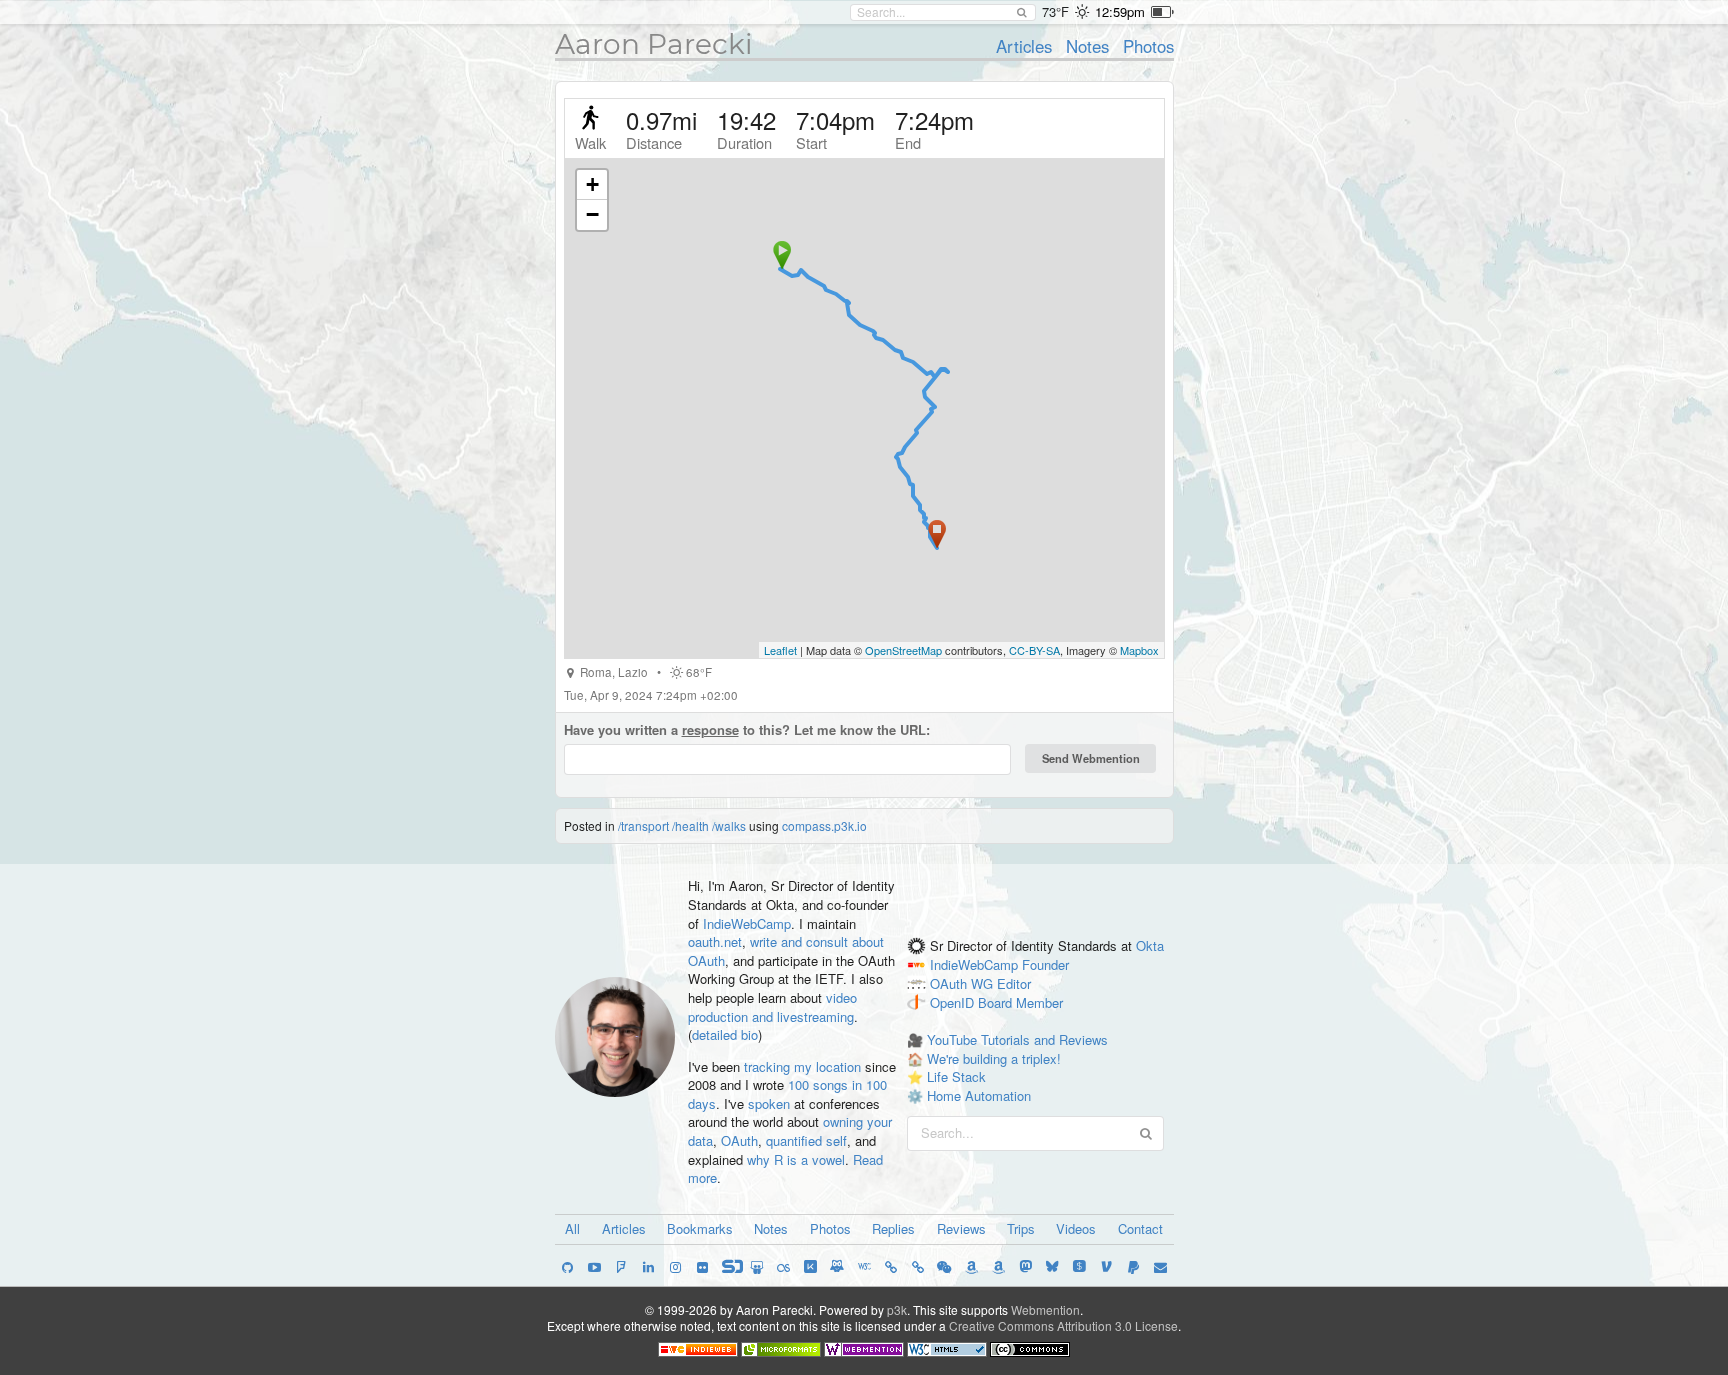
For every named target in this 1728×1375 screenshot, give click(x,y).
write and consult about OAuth (786, 951)
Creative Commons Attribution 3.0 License (1063, 1325)
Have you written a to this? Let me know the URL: (747, 730)
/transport (643, 825)
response (710, 729)
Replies (893, 1228)
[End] (937, 534)
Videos (1076, 1228)
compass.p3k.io (824, 825)
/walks (729, 825)
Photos (1148, 46)
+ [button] (592, 184)
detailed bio (725, 1034)
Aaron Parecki (654, 44)
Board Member (1020, 1002)
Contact (1140, 1228)
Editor (1014, 983)
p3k (897, 1309)
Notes (1087, 46)
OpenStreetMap (903, 650)
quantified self (806, 1140)
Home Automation (979, 1095)
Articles (1024, 46)
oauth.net (715, 941)
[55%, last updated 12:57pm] (1162, 12)
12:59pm (1120, 11)
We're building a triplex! (994, 1058)
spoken (769, 1103)
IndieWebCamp (747, 923)
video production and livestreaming (772, 1007)
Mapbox (1139, 650)
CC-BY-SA (1034, 650)
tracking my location (802, 1066)
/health (690, 825)
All (572, 1228)
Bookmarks (700, 1228)
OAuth (739, 1140)
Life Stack (956, 1076)
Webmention (1045, 1309)
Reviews (961, 1228)
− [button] (592, 214)
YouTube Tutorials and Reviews (1017, 1039)
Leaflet (780, 650)
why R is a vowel (796, 1159)
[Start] (782, 255)
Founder (1045, 964)
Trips (1021, 1228)
